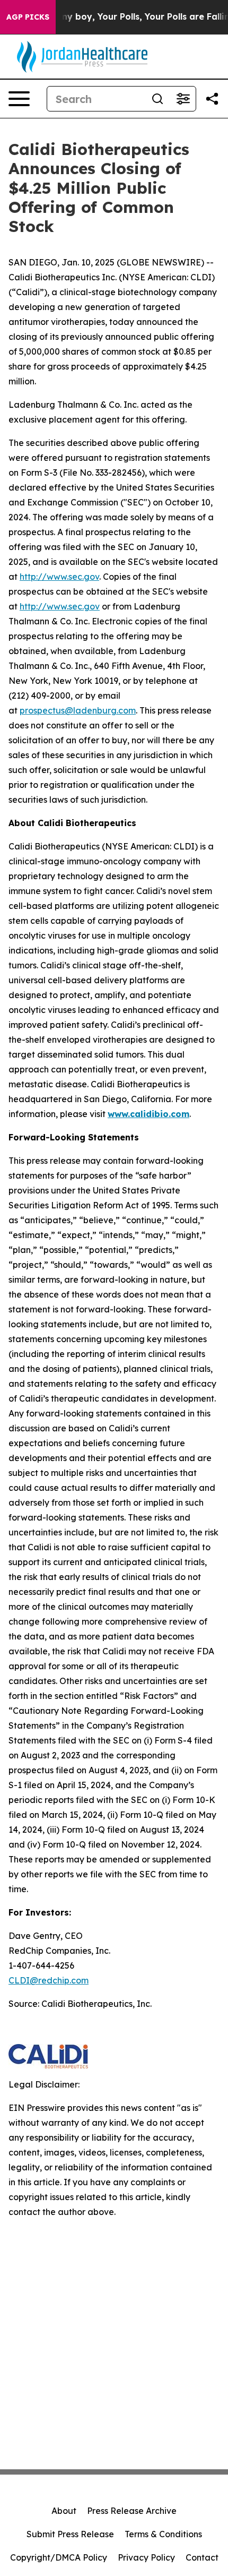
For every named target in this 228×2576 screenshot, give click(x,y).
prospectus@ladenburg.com (78, 710)
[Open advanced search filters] (183, 99)
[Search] (157, 99)
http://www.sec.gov (59, 577)
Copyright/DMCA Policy (59, 2557)
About (64, 2511)
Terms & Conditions (163, 2534)
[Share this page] (212, 99)
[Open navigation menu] (19, 99)
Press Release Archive (132, 2511)
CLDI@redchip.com (49, 1980)
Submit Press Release (70, 2534)
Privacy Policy (146, 2557)
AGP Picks (28, 17)
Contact (202, 2557)
